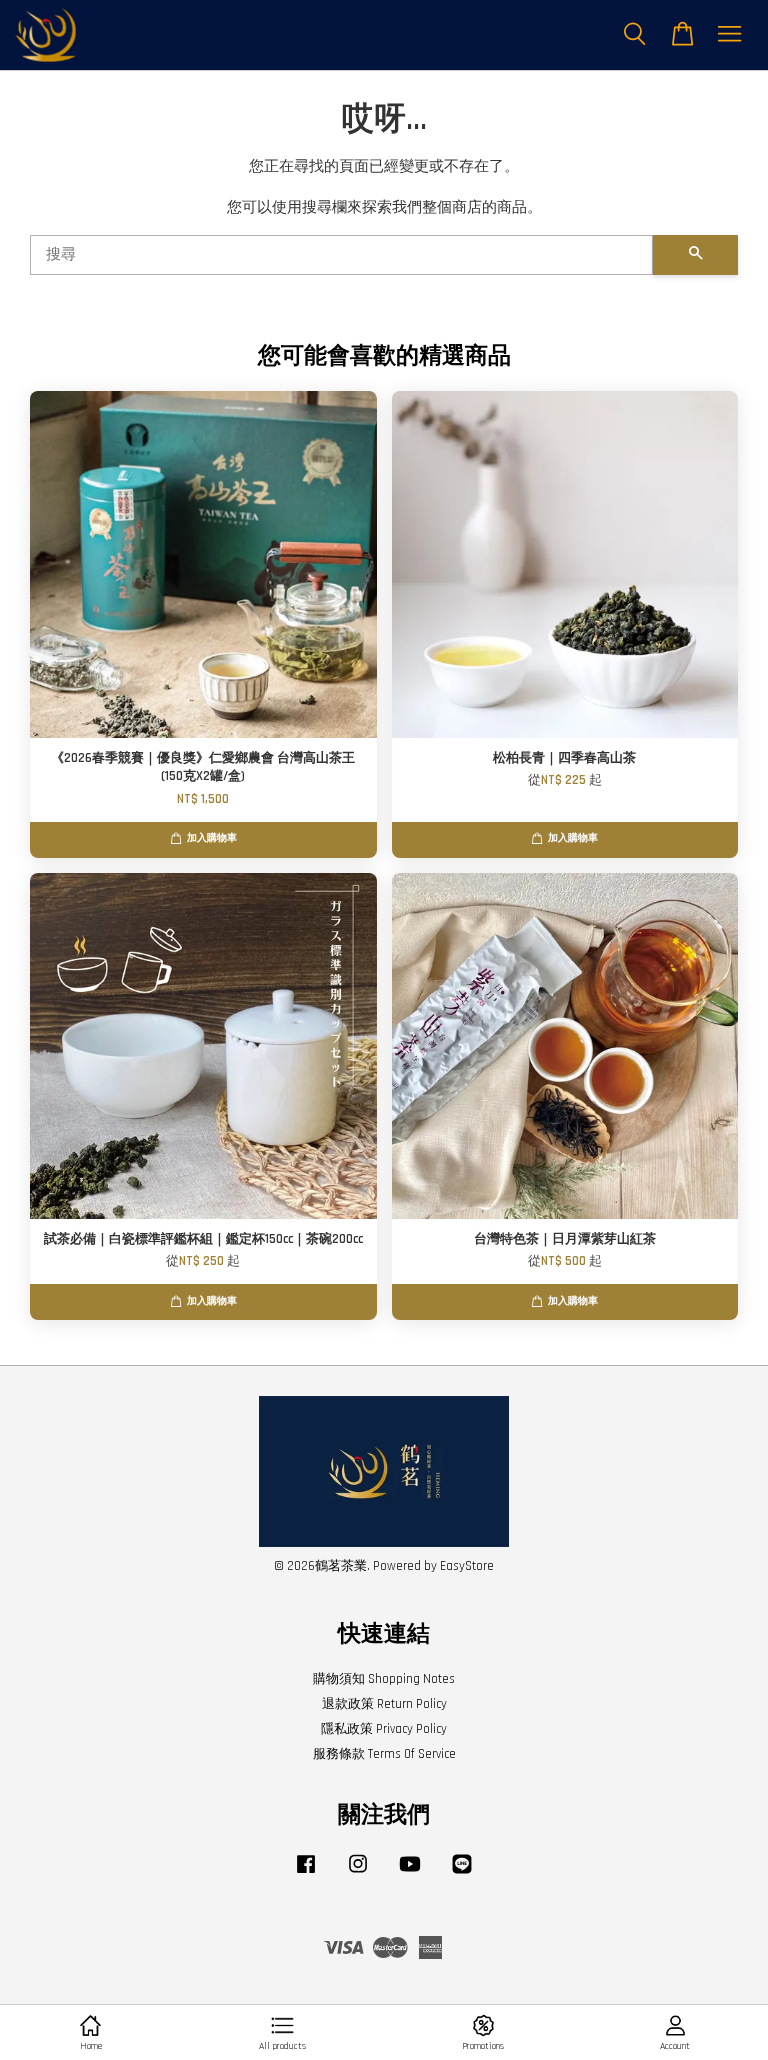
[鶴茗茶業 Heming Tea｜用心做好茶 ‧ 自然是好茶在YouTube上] (410, 1874)
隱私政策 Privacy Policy (384, 1729)
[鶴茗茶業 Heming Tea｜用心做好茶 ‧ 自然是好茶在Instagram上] (358, 1874)
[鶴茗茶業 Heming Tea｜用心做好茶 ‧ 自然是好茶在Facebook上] (306, 1874)
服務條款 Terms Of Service (384, 1754)
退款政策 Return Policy (384, 1704)
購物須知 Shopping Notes (384, 1679)
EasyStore (467, 1566)
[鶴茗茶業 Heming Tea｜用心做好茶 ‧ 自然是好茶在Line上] (462, 1874)
